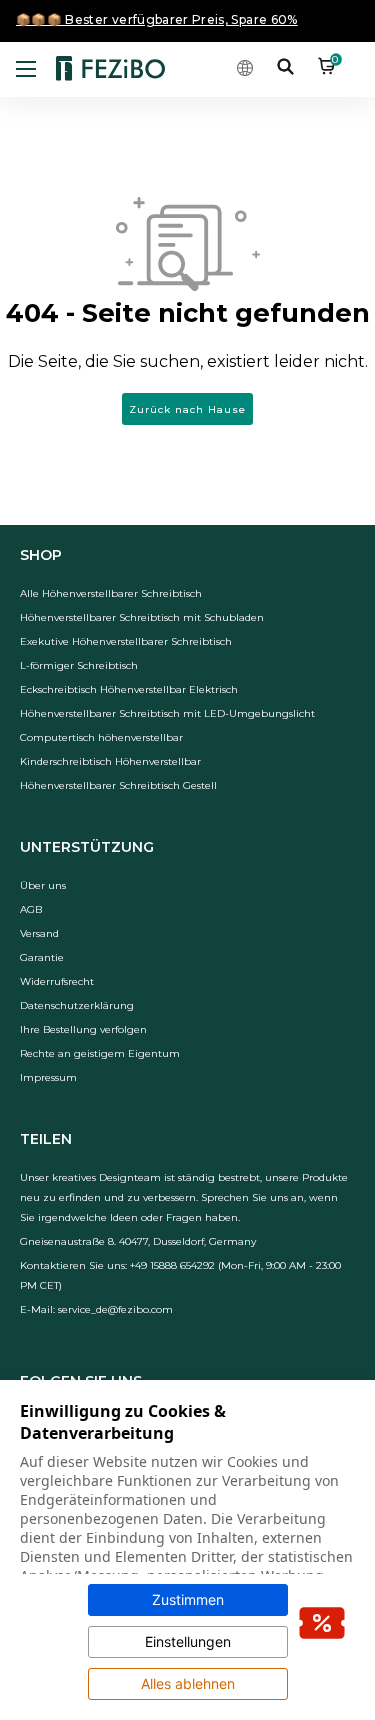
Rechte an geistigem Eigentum (100, 1053)
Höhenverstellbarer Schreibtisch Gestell (118, 785)
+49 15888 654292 (172, 1265)
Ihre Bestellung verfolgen (83, 1029)
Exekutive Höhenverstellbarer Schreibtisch (126, 641)
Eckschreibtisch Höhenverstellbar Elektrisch (129, 689)
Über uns (43, 885)
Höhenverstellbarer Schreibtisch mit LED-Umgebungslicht (167, 713)
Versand (39, 933)
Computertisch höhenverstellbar (101, 737)
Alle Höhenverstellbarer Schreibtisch (111, 593)
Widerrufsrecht (57, 981)
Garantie (42, 957)
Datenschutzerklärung (77, 1005)
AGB (31, 909)
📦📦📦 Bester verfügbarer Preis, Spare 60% (157, 19)
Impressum (48, 1077)
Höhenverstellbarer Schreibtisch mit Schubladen (142, 617)
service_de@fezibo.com (115, 1309)
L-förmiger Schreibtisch (79, 665)
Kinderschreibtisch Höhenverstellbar (110, 761)
